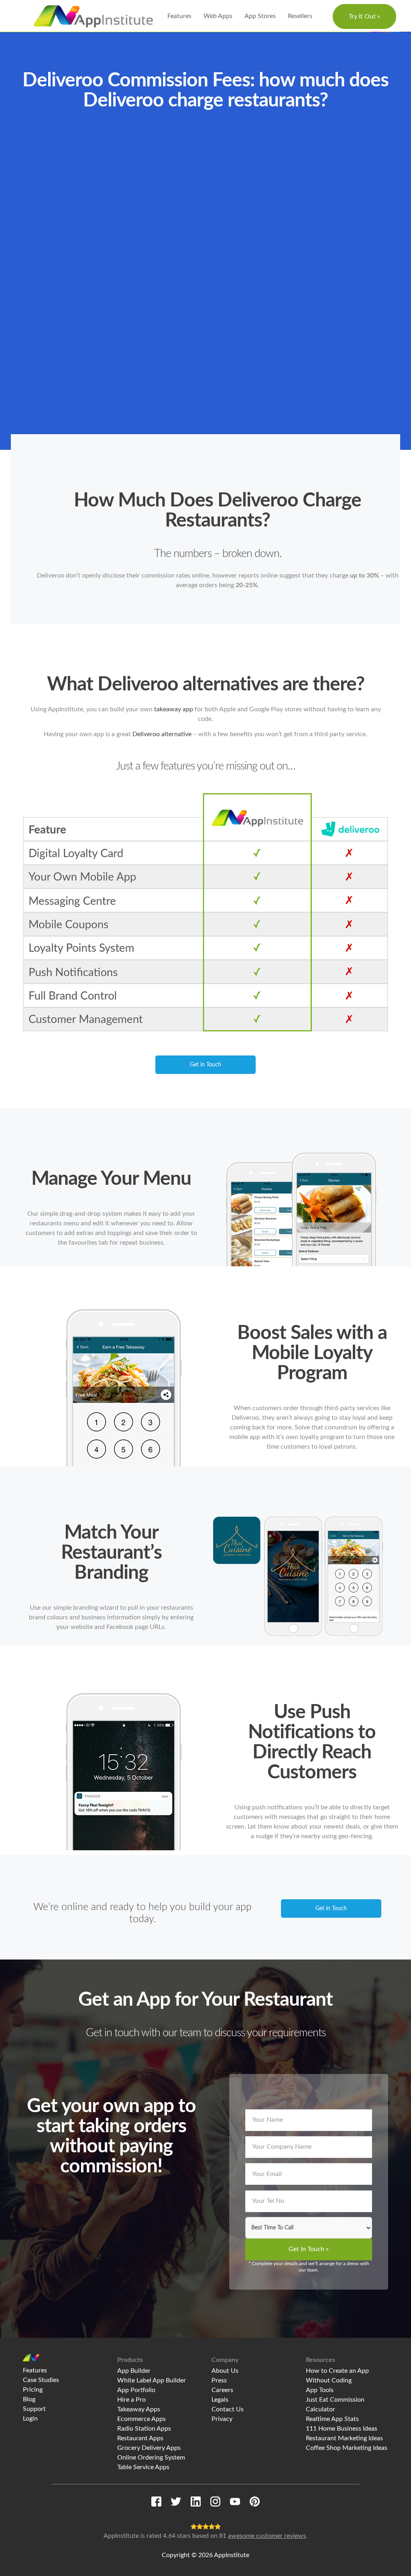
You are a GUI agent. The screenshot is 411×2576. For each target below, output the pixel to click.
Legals (220, 2400)
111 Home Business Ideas (342, 2429)
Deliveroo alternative (162, 734)
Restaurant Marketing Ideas (344, 2438)
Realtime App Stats (332, 2419)
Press (219, 2380)
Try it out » (364, 16)
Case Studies (41, 2380)
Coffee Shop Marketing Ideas (347, 2448)
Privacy (222, 2419)
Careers (222, 2390)
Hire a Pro (131, 2400)
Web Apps (218, 16)
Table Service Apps (143, 2467)
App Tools (320, 2390)
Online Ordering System (151, 2458)
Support (34, 2409)
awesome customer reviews (267, 2536)
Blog (29, 2399)
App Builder (134, 2371)
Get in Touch (205, 1065)
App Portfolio (136, 2390)
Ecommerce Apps (141, 2419)
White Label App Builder (152, 2380)
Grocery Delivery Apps (149, 2448)
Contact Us (228, 2409)
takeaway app (174, 709)
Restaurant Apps (140, 2438)
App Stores (260, 16)
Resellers (300, 16)
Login (30, 2419)
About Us (225, 2371)
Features (179, 16)
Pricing (33, 2390)
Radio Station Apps (144, 2429)
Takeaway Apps (139, 2409)
